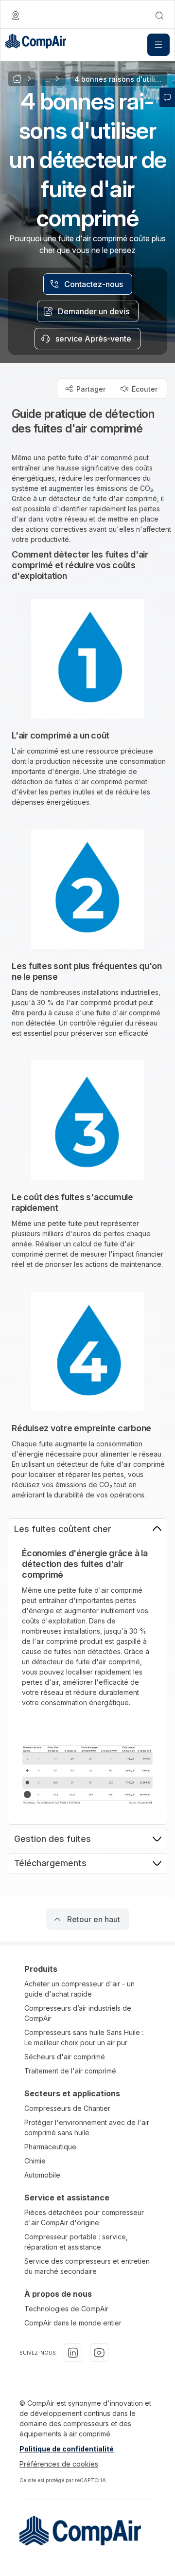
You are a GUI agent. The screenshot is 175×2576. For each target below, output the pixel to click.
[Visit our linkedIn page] (73, 2353)
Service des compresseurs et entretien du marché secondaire (87, 2266)
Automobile (42, 2175)
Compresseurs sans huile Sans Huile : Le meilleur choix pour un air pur (84, 2037)
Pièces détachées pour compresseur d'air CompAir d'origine (84, 2217)
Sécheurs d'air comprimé (65, 2057)
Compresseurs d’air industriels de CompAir (78, 2013)
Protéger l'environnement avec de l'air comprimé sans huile (87, 2127)
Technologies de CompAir (66, 2309)
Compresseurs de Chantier (67, 2108)
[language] (16, 16)
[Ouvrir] (158, 45)
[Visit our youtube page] (99, 2353)
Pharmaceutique (50, 2147)
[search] (159, 16)
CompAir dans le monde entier (73, 2323)
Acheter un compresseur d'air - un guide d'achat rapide (79, 1989)
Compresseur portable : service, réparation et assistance (76, 2242)
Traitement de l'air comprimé (70, 2071)
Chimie (35, 2161)
